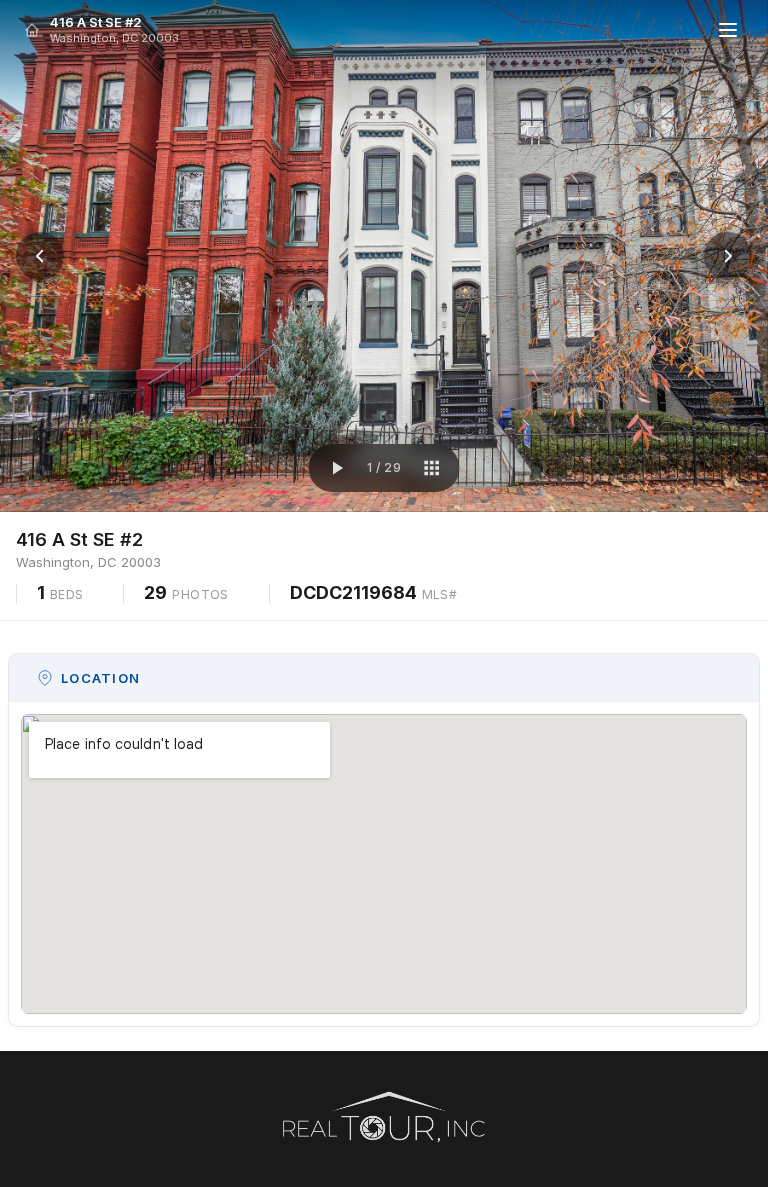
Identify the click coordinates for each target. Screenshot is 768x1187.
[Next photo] (728, 256)
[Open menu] (728, 30)
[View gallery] (431, 468)
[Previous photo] (40, 256)
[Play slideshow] (337, 468)
